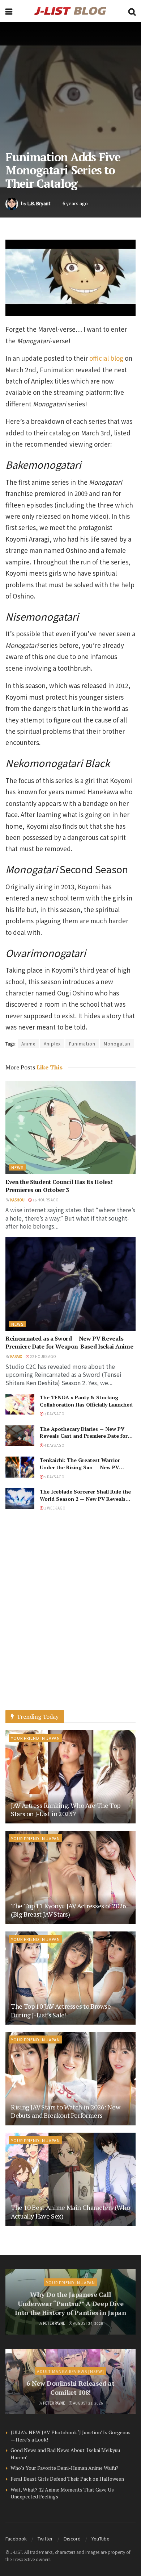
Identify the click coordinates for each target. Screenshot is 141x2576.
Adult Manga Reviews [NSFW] (70, 2371)
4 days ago (54, 1445)
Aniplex (52, 1043)
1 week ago (54, 1508)
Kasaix (16, 1356)
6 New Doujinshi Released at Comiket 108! (70, 2388)
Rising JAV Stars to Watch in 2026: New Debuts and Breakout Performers (65, 2111)
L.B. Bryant (39, 203)
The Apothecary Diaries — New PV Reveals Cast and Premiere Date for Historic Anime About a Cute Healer (84, 1436)
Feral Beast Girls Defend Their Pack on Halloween (67, 2479)
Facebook (16, 2538)
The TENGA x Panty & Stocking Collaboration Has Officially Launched (86, 1401)
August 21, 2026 (88, 2403)
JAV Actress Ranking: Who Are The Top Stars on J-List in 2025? (66, 1809)
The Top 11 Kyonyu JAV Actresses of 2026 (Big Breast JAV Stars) (69, 1910)
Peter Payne (54, 2323)
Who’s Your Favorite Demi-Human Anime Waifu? (65, 2468)
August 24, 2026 (88, 2323)
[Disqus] (70, 1618)
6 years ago (75, 203)
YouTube (101, 2538)
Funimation (82, 1043)
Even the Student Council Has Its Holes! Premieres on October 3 (59, 1186)
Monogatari (117, 1043)
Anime (28, 1043)
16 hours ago (45, 1200)
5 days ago (54, 1477)
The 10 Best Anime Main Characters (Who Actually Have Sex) (70, 2211)
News (17, 1167)
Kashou (17, 1200)
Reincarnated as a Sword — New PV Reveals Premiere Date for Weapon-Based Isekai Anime (69, 1342)
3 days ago (54, 1414)
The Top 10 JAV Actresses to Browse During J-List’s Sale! (61, 2010)
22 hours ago (43, 1356)
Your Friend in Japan (36, 1738)
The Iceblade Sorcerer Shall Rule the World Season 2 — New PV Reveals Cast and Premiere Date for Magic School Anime (85, 1502)
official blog (106, 358)
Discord (72, 2538)
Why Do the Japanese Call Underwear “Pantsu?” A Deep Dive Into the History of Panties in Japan (70, 2303)
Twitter (45, 2538)
